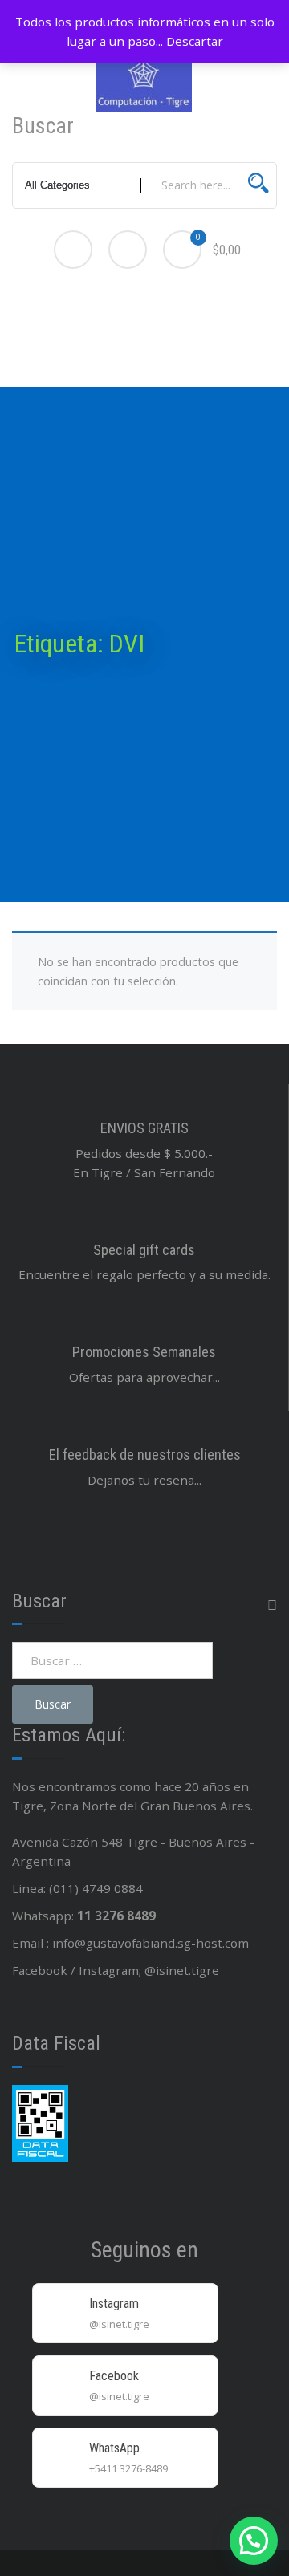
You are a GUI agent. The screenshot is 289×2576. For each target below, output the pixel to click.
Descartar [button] (195, 41)
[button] (254, 2541)
